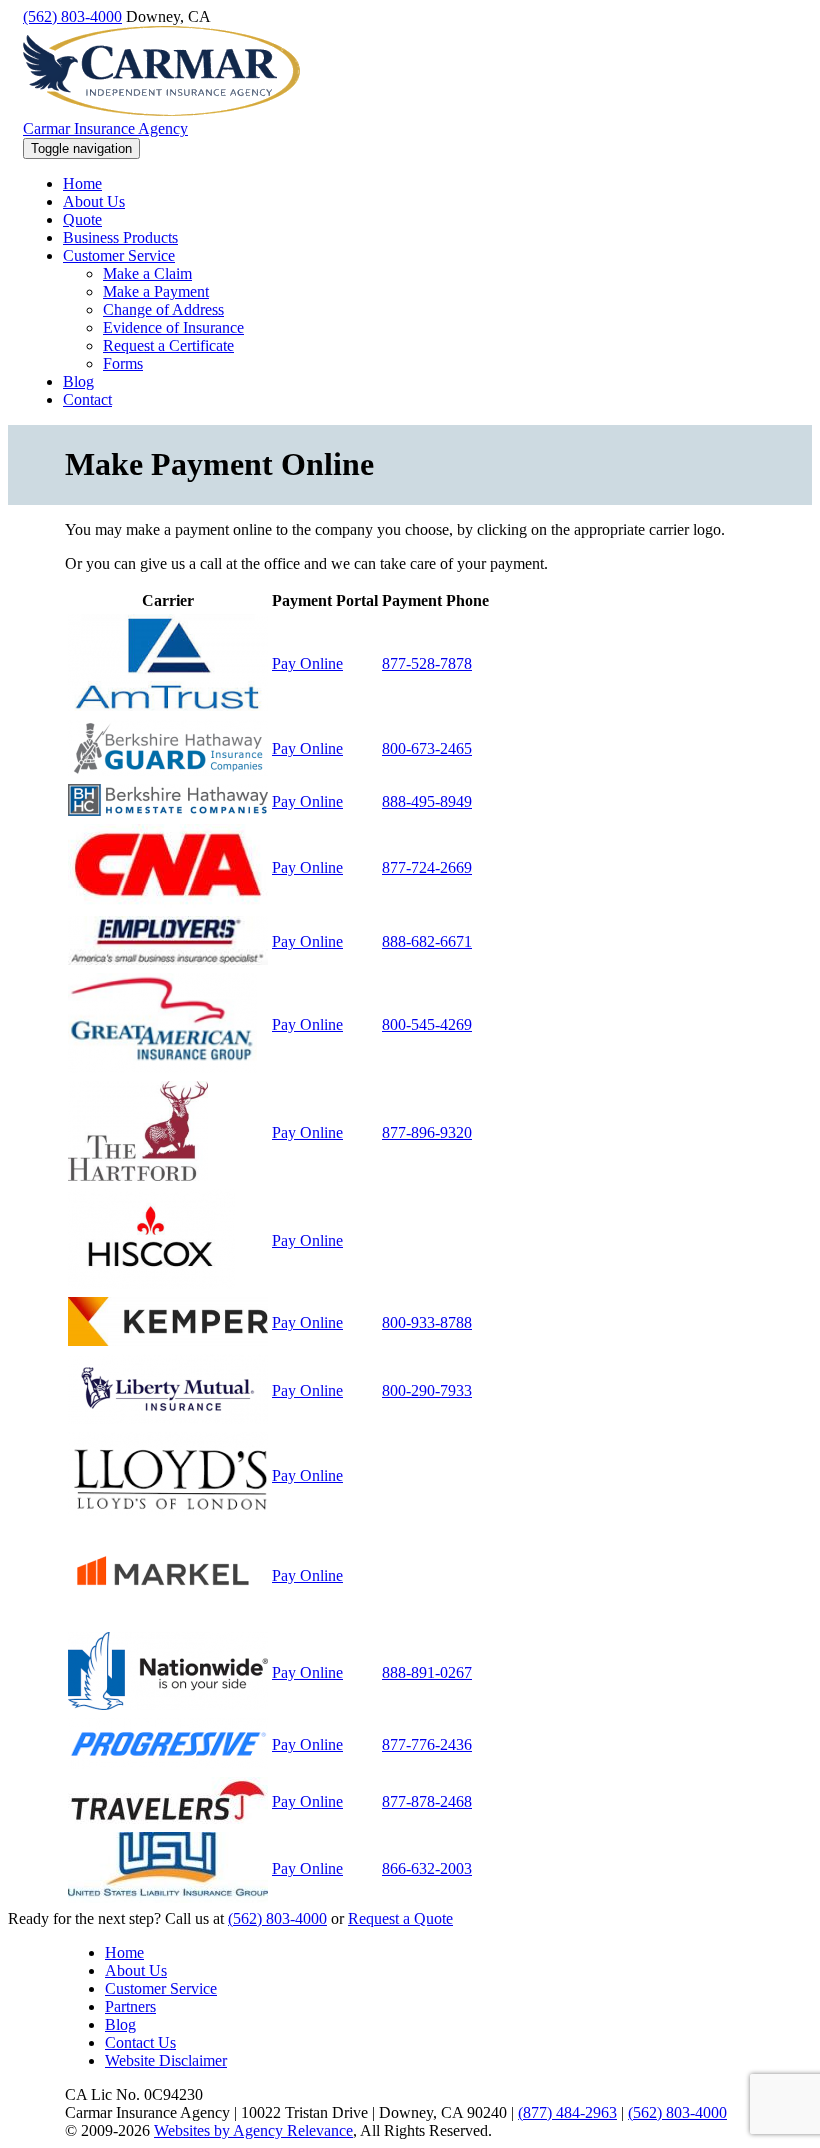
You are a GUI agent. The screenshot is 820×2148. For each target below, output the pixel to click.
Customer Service (161, 1988)
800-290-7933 (427, 1390)
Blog (120, 2024)
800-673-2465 (427, 748)
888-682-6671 (427, 941)
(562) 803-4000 (72, 16)
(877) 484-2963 (567, 2112)
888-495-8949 (427, 801)
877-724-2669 (427, 867)
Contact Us (140, 2042)
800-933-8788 (427, 1322)
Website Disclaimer (166, 2060)
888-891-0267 (427, 1672)
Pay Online (307, 663)
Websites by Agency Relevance (253, 2130)
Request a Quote (400, 1918)
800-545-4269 (427, 1024)
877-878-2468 (427, 1801)
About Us (136, 1970)
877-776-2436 (427, 1744)
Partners (130, 2006)
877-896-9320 (427, 1132)
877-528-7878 (427, 663)
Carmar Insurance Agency (105, 128)
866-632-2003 (427, 1868)
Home (124, 1952)
